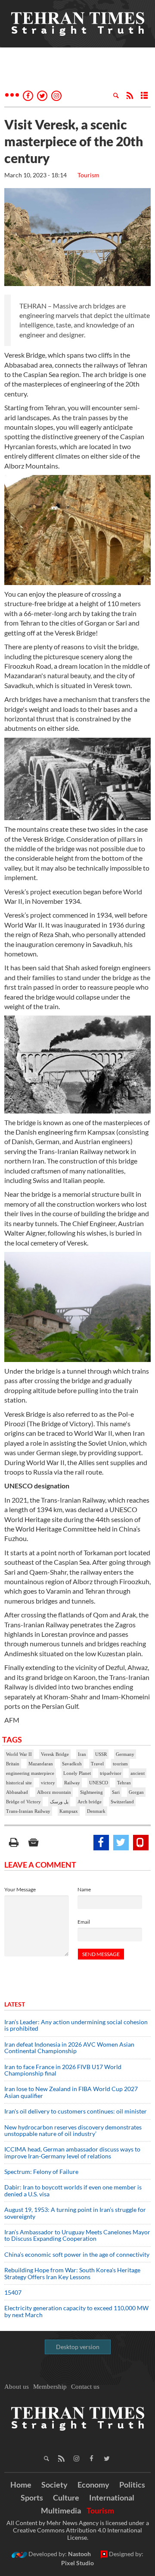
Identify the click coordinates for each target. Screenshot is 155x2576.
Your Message (20, 1889)
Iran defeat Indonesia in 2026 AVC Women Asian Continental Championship (69, 2048)
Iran (82, 1754)
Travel (97, 1764)
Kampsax (69, 1811)
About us (17, 2387)
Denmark (96, 1811)
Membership (50, 2387)
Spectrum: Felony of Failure (41, 2172)
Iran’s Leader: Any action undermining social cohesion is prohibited (76, 2025)
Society (54, 2485)
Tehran (124, 1783)
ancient (138, 1773)
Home (21, 2485)
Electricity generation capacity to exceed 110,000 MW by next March (76, 2311)
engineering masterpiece (30, 1773)
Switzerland (122, 1802)
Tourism (88, 175)
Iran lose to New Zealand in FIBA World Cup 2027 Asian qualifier (71, 2092)
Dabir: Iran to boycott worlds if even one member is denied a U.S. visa (73, 2190)
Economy (93, 2485)
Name (84, 1889)
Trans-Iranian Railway (28, 1811)
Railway (72, 1783)
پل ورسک (59, 1802)
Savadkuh (72, 1764)
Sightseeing (91, 1792)
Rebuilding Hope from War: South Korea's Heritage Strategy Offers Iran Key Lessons (72, 2273)
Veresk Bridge (55, 1754)
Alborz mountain (54, 1792)
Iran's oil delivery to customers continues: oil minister (76, 2111)
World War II (19, 1754)
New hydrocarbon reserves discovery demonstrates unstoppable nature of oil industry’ (73, 2130)
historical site (19, 1783)
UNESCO (99, 1783)
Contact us (85, 2387)
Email (84, 1922)
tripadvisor (111, 1773)
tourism (120, 1764)
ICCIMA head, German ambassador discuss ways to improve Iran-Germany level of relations (72, 2152)
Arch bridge (90, 1802)
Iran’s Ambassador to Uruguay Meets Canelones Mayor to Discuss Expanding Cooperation (77, 2235)
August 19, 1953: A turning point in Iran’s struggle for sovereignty (75, 2213)
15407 (13, 2292)
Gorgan (136, 1792)
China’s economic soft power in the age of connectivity (77, 2254)
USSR (101, 1754)
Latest (15, 2004)
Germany (125, 1754)
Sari (116, 1792)
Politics (132, 2485)
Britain (13, 1764)
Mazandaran (41, 1764)
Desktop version (78, 2347)
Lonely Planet (77, 1773)
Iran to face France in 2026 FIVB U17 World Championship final (63, 2070)
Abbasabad (17, 1792)
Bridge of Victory (23, 1802)
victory (48, 1783)
